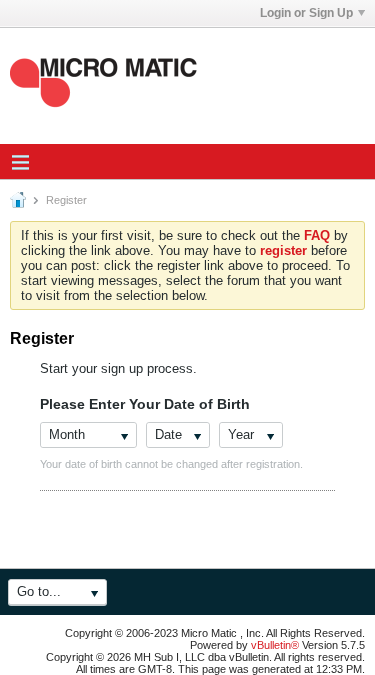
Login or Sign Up (306, 13)
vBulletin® (275, 645)
